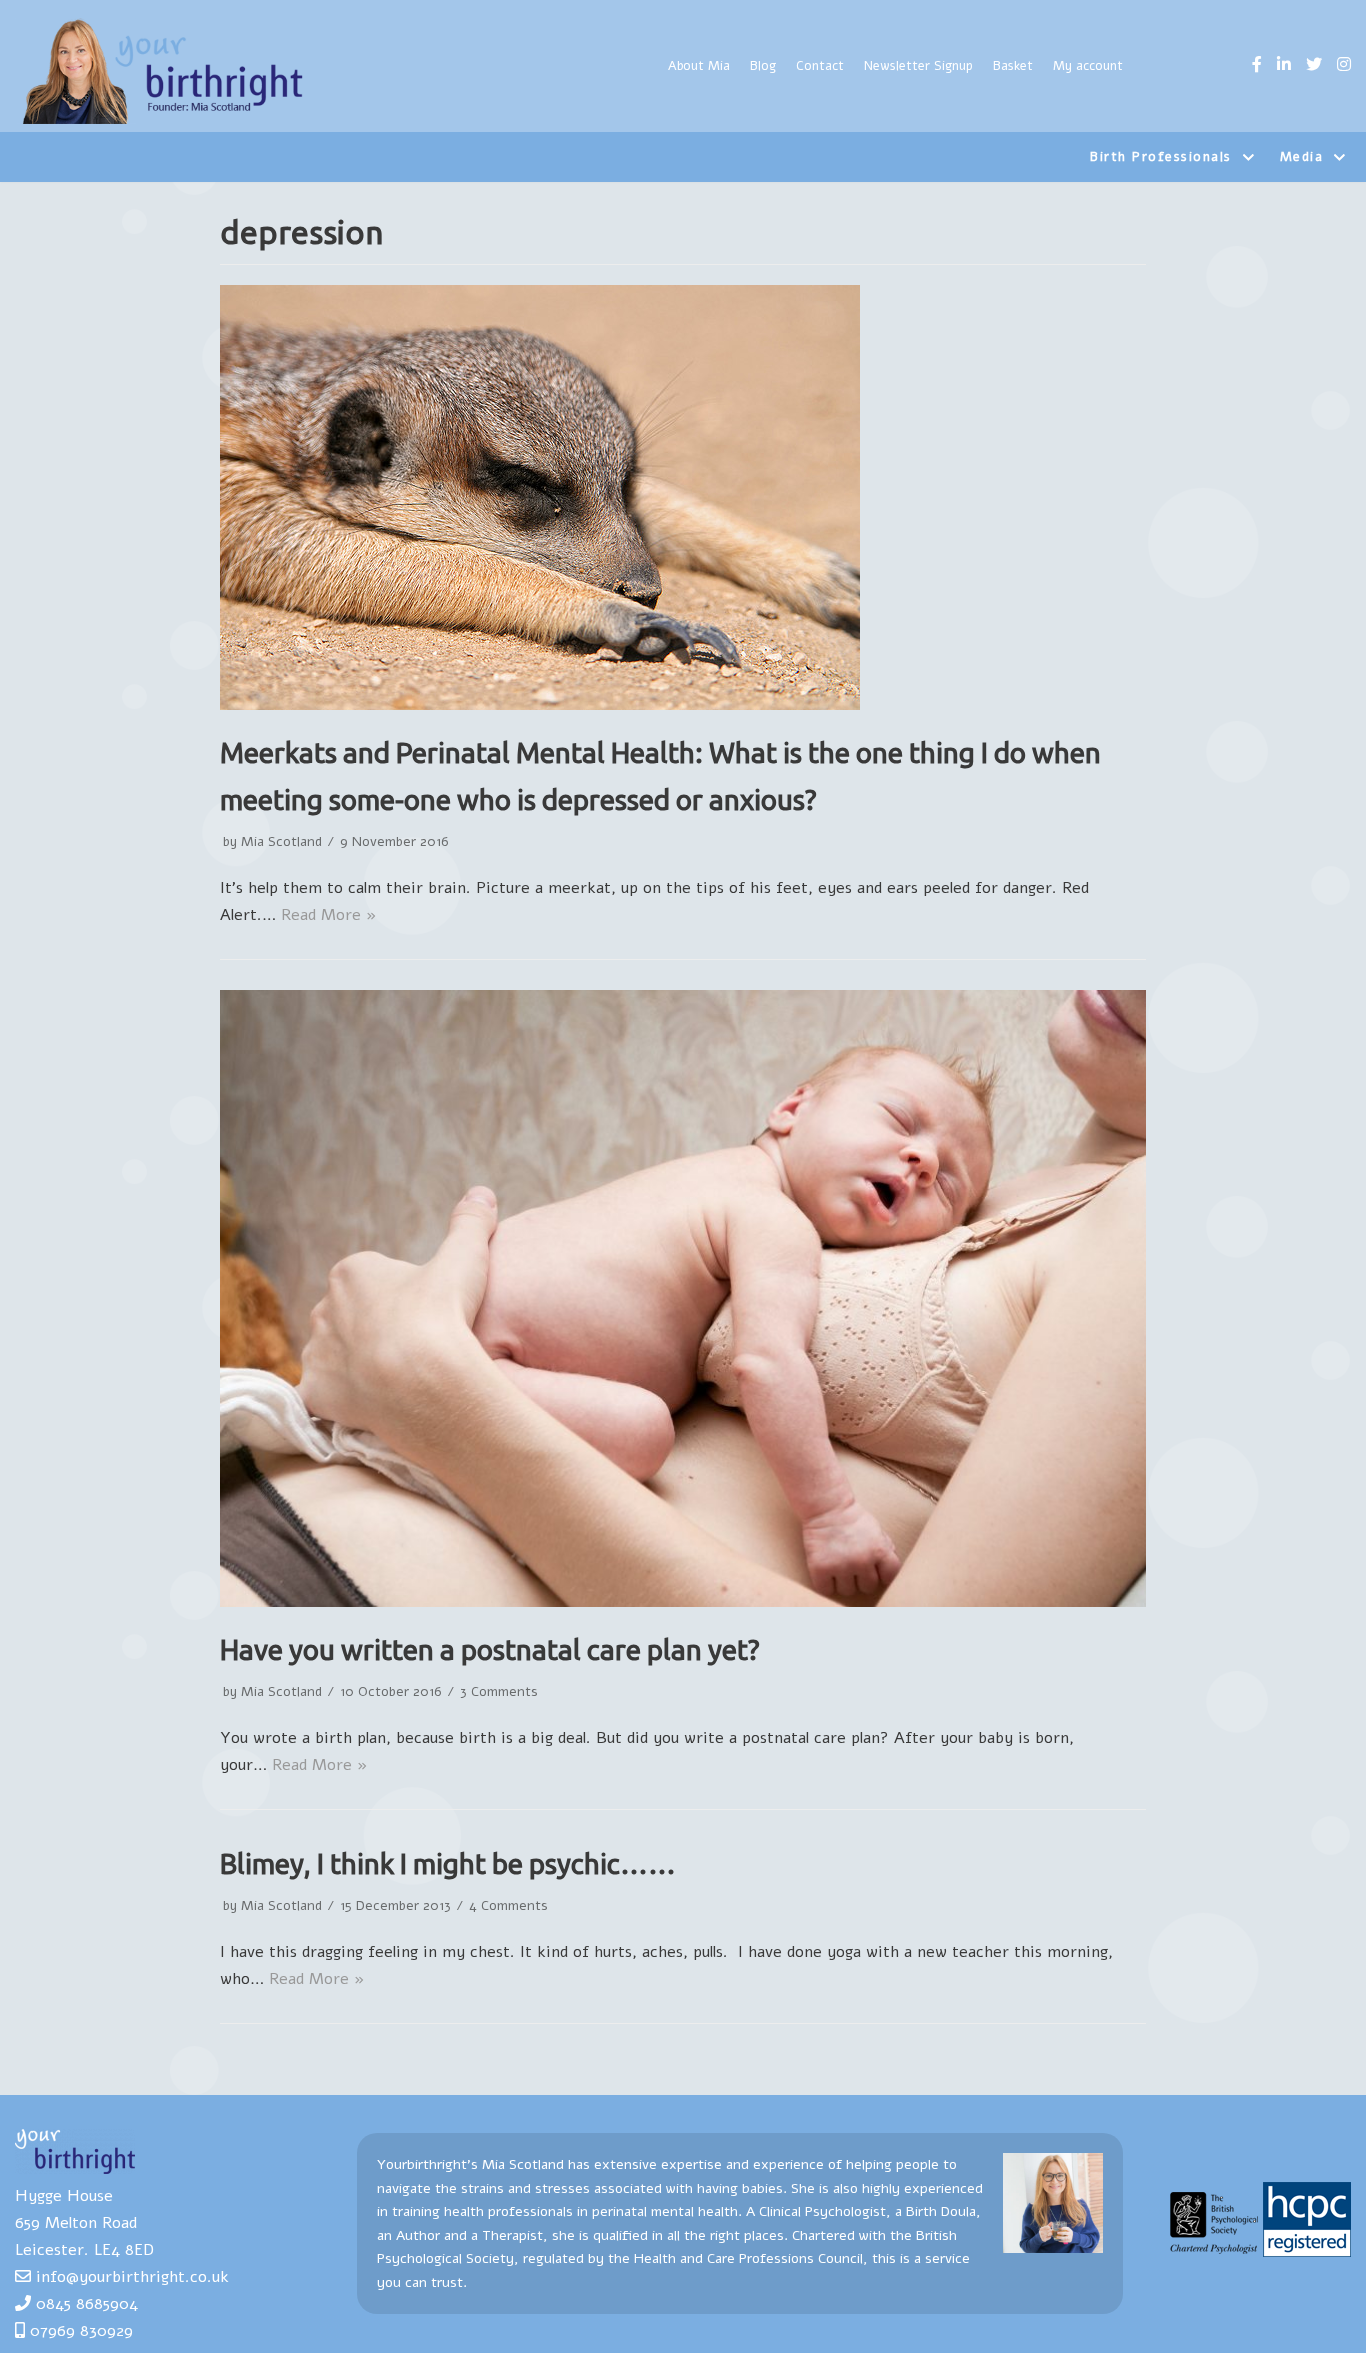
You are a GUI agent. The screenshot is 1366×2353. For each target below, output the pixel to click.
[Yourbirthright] (165, 71)
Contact (820, 66)
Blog (763, 66)
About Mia (699, 66)
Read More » (329, 915)
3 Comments (499, 1691)
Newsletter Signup (918, 66)
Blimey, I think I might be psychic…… (448, 1863)
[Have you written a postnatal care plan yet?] (683, 1602)
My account (1088, 66)
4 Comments (508, 1905)
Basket (1013, 66)
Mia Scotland (281, 841)
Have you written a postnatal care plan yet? (489, 1649)
